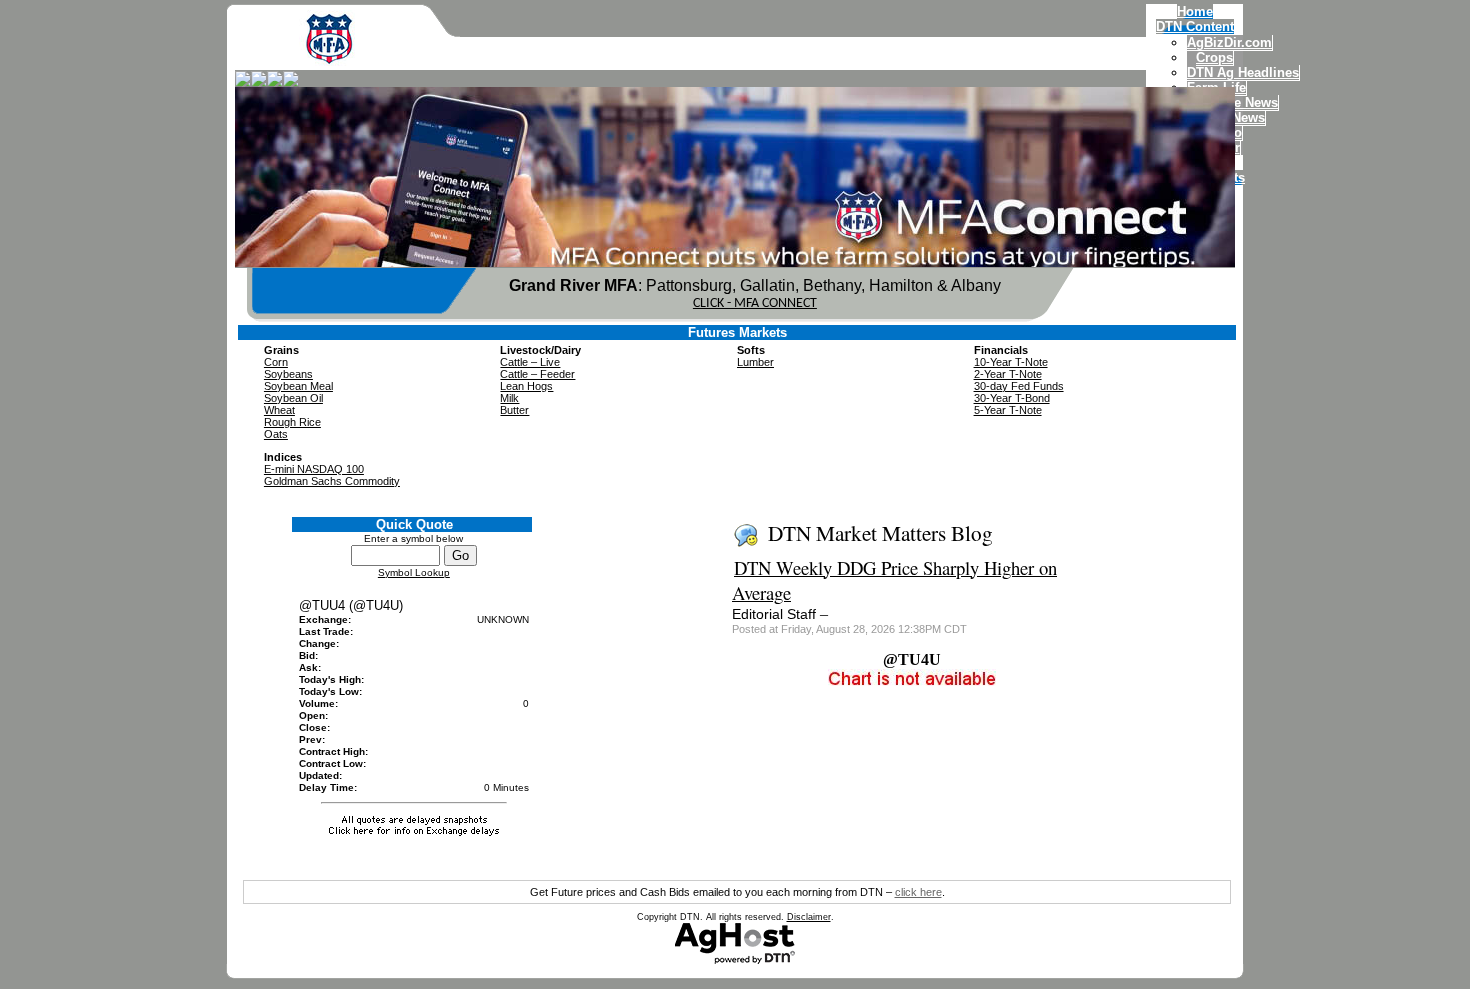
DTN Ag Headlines (1243, 72)
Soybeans (288, 374)
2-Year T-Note (1008, 374)
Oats (276, 434)
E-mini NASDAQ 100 (314, 469)
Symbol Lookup (414, 572)
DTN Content (1195, 26)
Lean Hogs (526, 386)
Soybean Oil (293, 398)
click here (918, 892)
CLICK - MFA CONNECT (755, 303)
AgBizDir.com (1229, 42)
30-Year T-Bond (1012, 398)
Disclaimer (809, 917)
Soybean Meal (298, 386)
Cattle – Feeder (537, 374)
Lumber (755, 362)
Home (1195, 11)
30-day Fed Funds (1019, 386)
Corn (276, 362)
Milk (509, 398)
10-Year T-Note (1011, 362)
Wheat (279, 410)
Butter (514, 410)
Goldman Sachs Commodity (332, 481)
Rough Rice (292, 422)
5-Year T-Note (1008, 410)
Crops (1214, 57)
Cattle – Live (530, 362)
